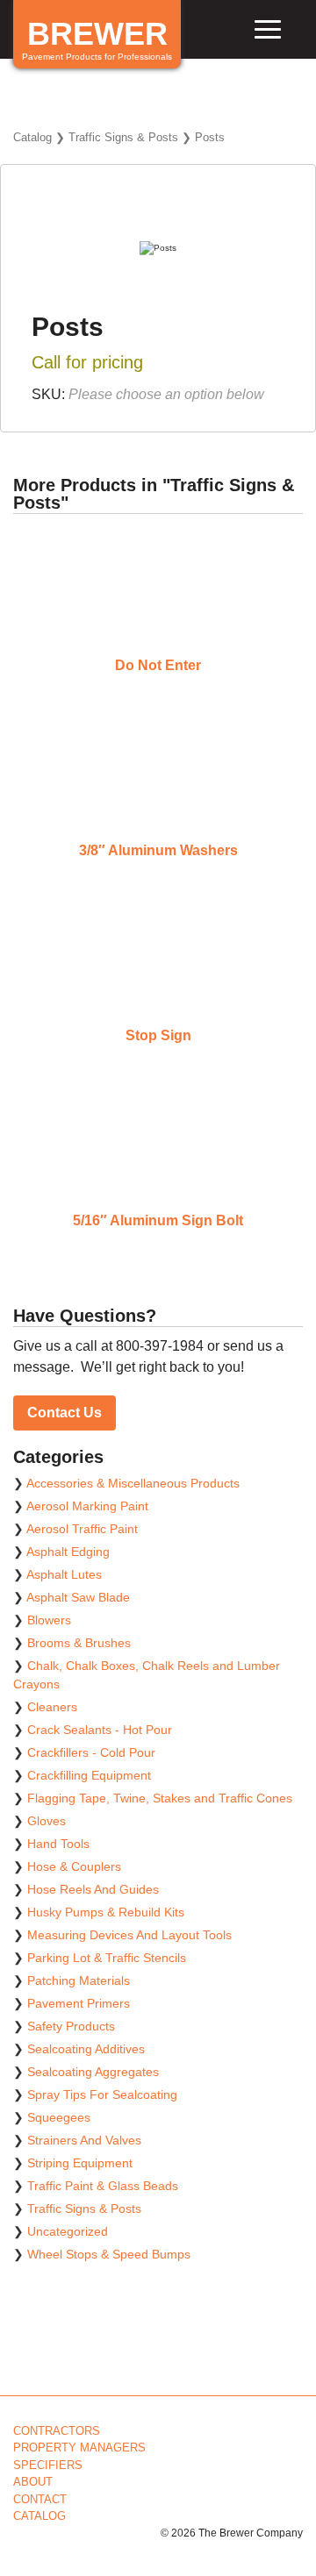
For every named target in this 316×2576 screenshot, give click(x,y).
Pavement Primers (79, 2003)
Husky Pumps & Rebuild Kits (106, 1912)
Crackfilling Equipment (89, 1775)
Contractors (57, 2431)
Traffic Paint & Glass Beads (103, 2186)
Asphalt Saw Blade (78, 1597)
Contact (40, 2499)
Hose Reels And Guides (93, 1889)
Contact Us (65, 1413)
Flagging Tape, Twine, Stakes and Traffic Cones (160, 1798)
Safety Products (71, 2026)
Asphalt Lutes (64, 1574)
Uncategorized (68, 2231)
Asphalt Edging (68, 1552)
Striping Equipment (80, 2163)
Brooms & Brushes (79, 1643)
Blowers (49, 1620)
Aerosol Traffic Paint (82, 1529)
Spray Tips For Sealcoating (102, 2094)
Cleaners (52, 1707)
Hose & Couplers (74, 1866)
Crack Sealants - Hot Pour (100, 1730)
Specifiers (48, 2465)
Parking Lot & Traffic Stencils (107, 1958)
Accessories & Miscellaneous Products (133, 1483)
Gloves (47, 1821)
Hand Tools (58, 1844)
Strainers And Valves (84, 2140)
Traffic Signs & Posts (123, 137)
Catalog (32, 137)
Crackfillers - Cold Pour (91, 1752)
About (33, 2482)
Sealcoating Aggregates (93, 2072)
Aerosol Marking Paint (87, 1506)
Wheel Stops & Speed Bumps (109, 2254)
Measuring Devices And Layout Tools (129, 1935)
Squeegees (59, 2117)
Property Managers (79, 2448)
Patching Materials (79, 1980)
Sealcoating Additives (86, 2049)
